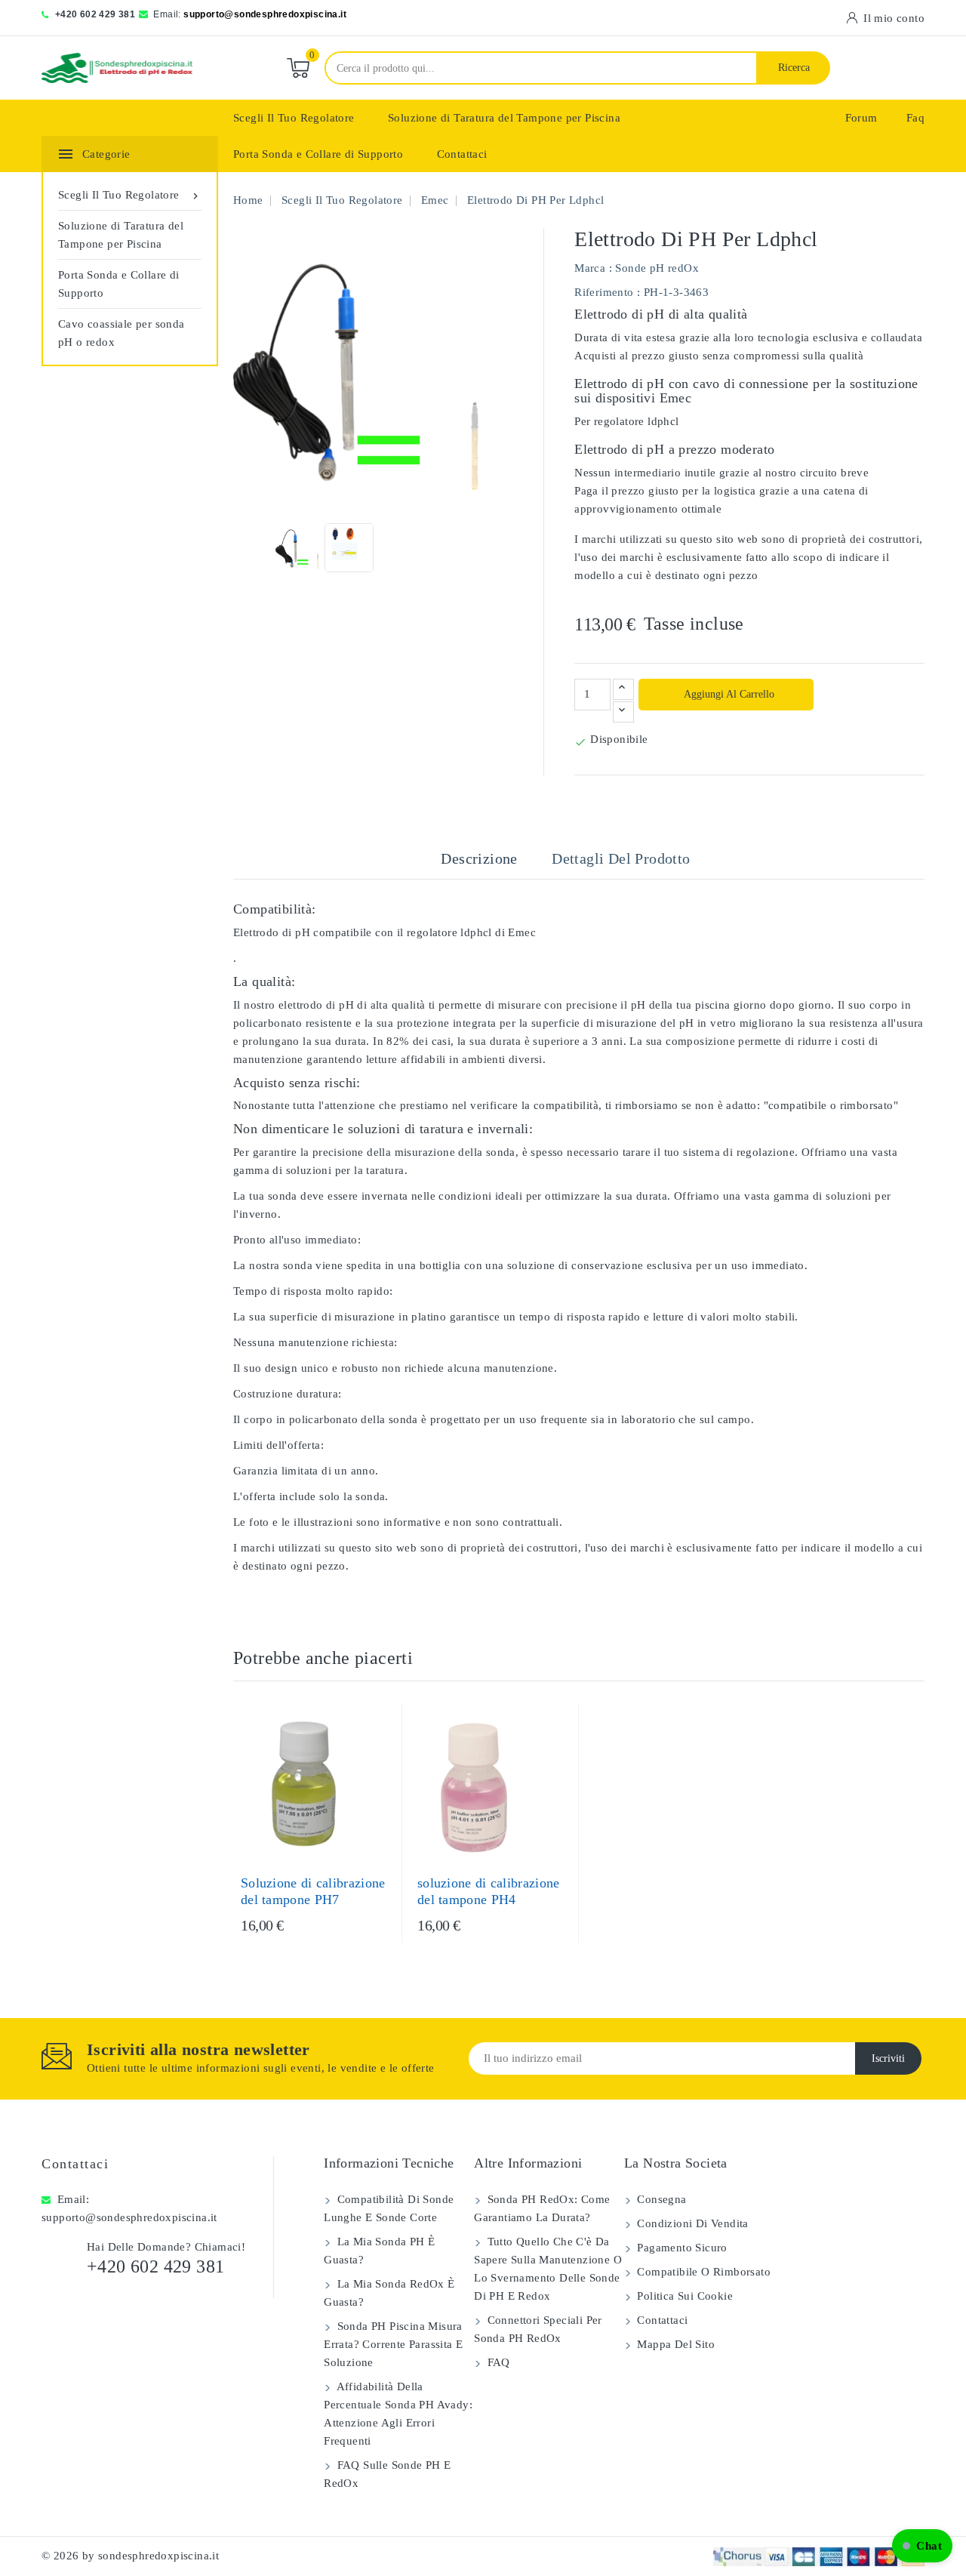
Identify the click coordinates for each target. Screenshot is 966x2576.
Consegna (660, 2199)
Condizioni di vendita (691, 2223)
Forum (861, 118)
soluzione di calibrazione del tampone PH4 (489, 1891)
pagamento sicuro (681, 2248)
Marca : (593, 268)
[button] (922, 2546)
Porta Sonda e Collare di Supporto (318, 154)
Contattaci (462, 154)
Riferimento (604, 292)
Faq (915, 118)
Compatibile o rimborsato (702, 2272)
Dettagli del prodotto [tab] (621, 858)
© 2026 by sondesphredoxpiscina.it (130, 2556)
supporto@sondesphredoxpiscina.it (265, 14)
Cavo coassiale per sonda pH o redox (122, 333)
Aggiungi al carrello (728, 694)
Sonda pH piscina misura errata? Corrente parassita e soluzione (393, 2344)
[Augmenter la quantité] (623, 689)
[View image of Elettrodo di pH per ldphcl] (300, 548)
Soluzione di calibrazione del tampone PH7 (313, 1891)
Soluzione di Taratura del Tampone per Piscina (504, 118)
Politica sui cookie (683, 2296)
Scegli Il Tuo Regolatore (294, 118)
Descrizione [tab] (479, 858)
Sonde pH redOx (657, 268)
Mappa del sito (674, 2344)
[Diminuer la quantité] (623, 712)
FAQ (497, 2362)
